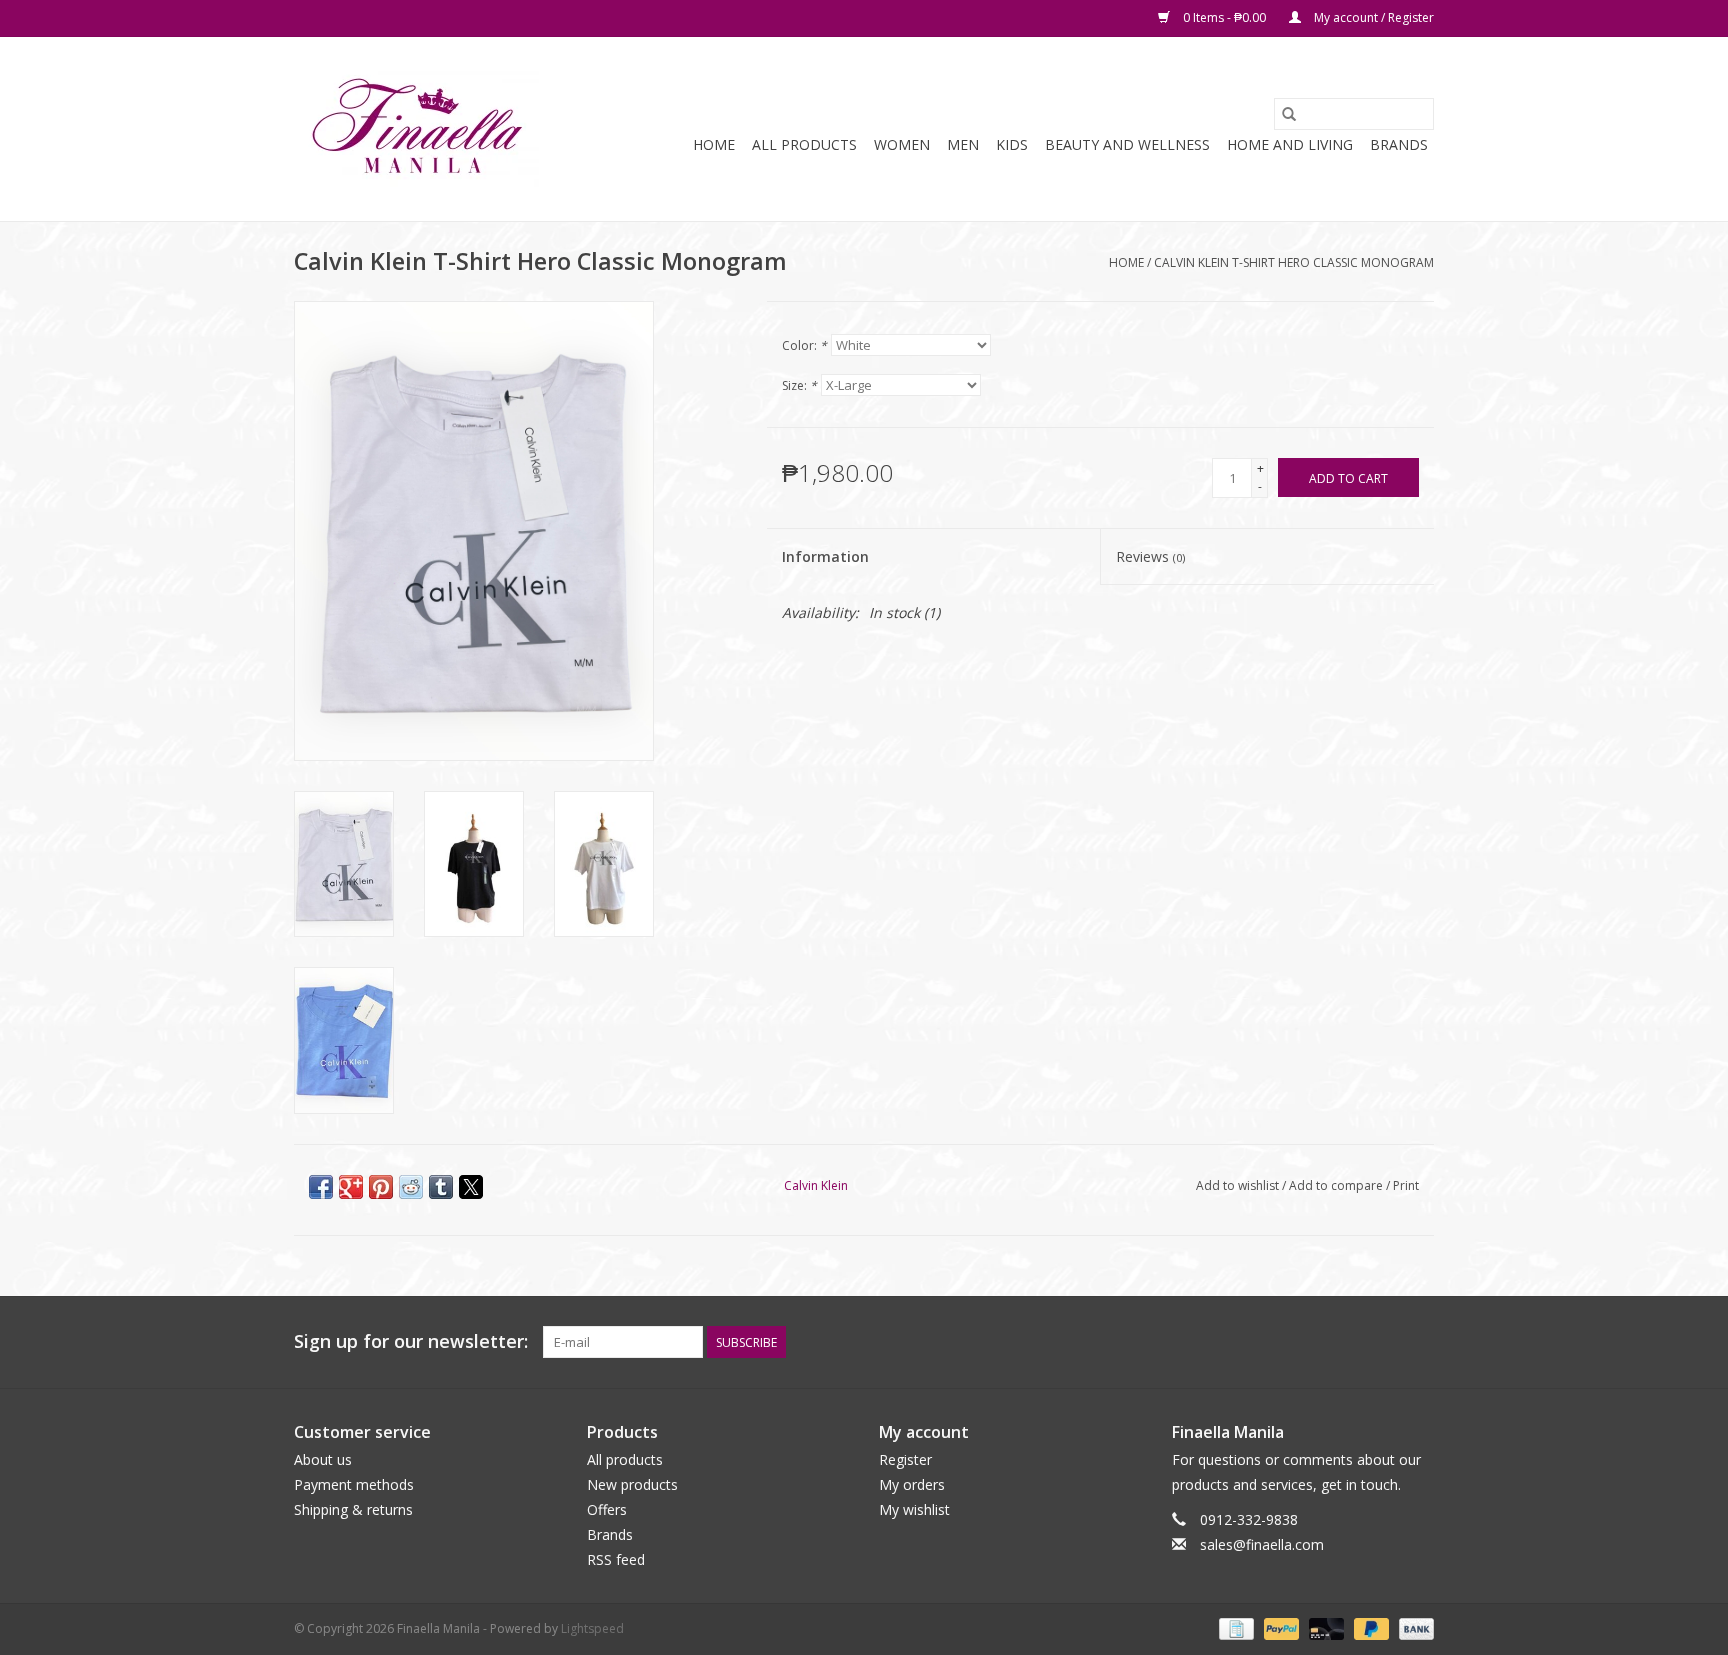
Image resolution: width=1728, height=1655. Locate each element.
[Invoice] (1234, 1627)
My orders (912, 1484)
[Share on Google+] (351, 1187)
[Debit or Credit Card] (1324, 1627)
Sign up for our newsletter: (411, 1341)
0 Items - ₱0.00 (1224, 17)
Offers (607, 1509)
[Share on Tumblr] (441, 1187)
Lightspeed (592, 1628)
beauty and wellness (1127, 144)
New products (632, 1484)
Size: (799, 385)
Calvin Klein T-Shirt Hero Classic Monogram (1294, 262)
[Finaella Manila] (416, 129)
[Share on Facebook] (321, 1187)
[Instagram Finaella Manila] (1418, 1342)
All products (625, 1459)
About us (323, 1459)
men (963, 144)
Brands (1399, 144)
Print (1406, 1185)
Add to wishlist (1239, 1185)
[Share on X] (471, 1187)
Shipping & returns (353, 1509)
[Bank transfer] (1413, 1627)
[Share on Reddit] (411, 1187)
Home (714, 144)
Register (905, 1459)
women (902, 144)
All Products (804, 144)
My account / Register (1372, 17)
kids (1012, 144)
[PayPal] (1279, 1627)
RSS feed (616, 1559)
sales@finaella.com (1262, 1544)
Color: (804, 345)
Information (825, 556)
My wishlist (914, 1509)
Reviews (1150, 556)
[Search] (1289, 114)
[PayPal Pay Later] (1369, 1627)
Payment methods (354, 1484)
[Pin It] (381, 1187)
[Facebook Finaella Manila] (1382, 1342)
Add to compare (1337, 1185)
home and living (1290, 144)
